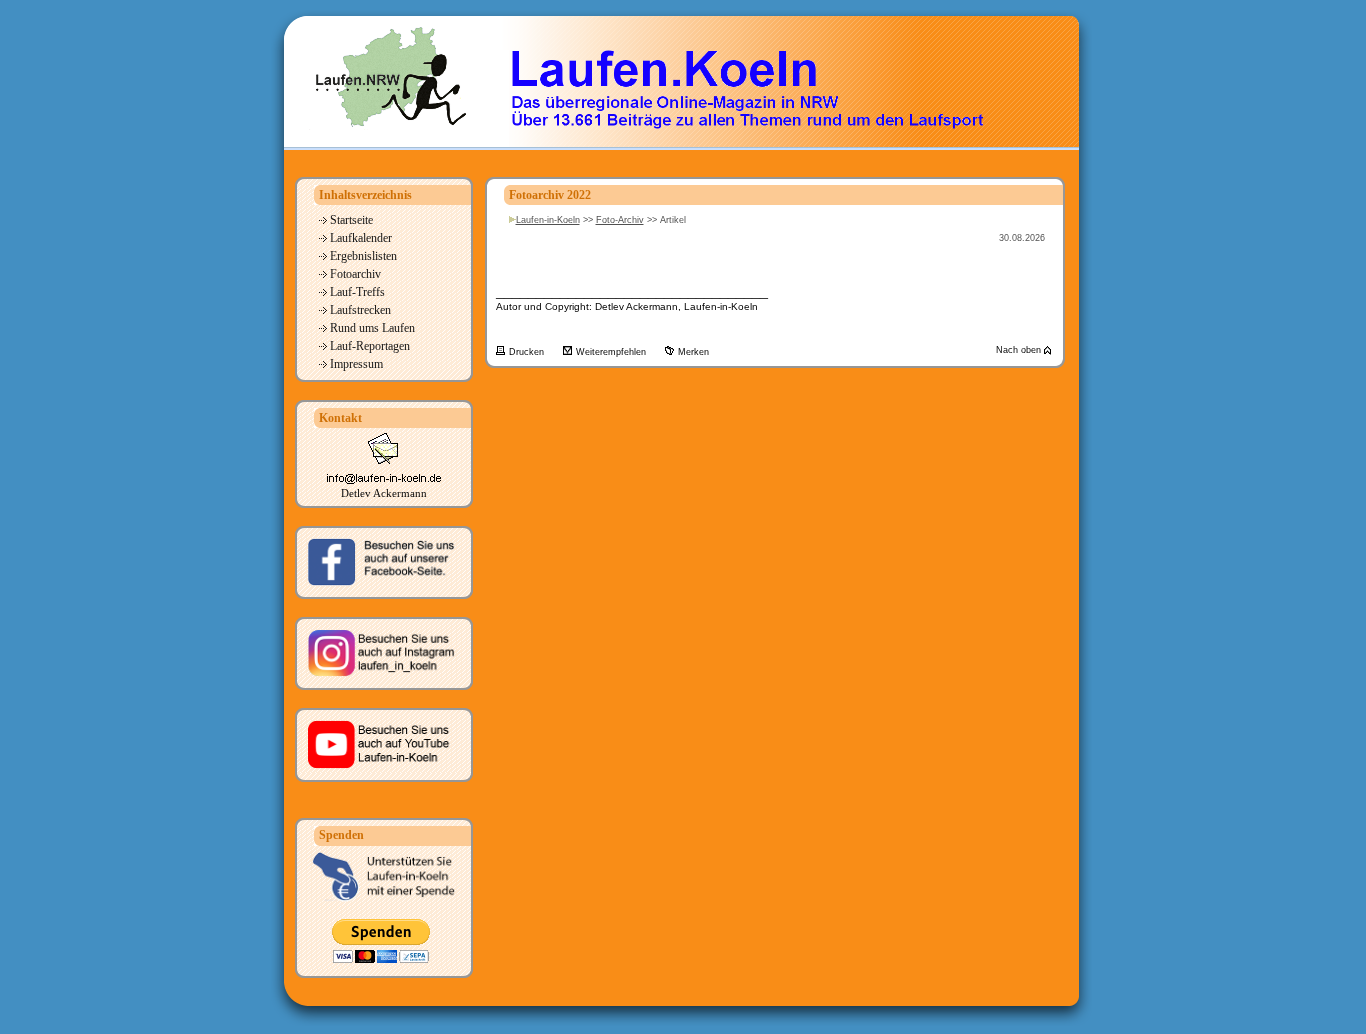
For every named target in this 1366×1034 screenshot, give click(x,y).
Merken (693, 352)
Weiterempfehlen (612, 352)
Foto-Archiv (620, 220)
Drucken (528, 352)
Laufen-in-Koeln (548, 220)
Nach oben (1020, 350)
